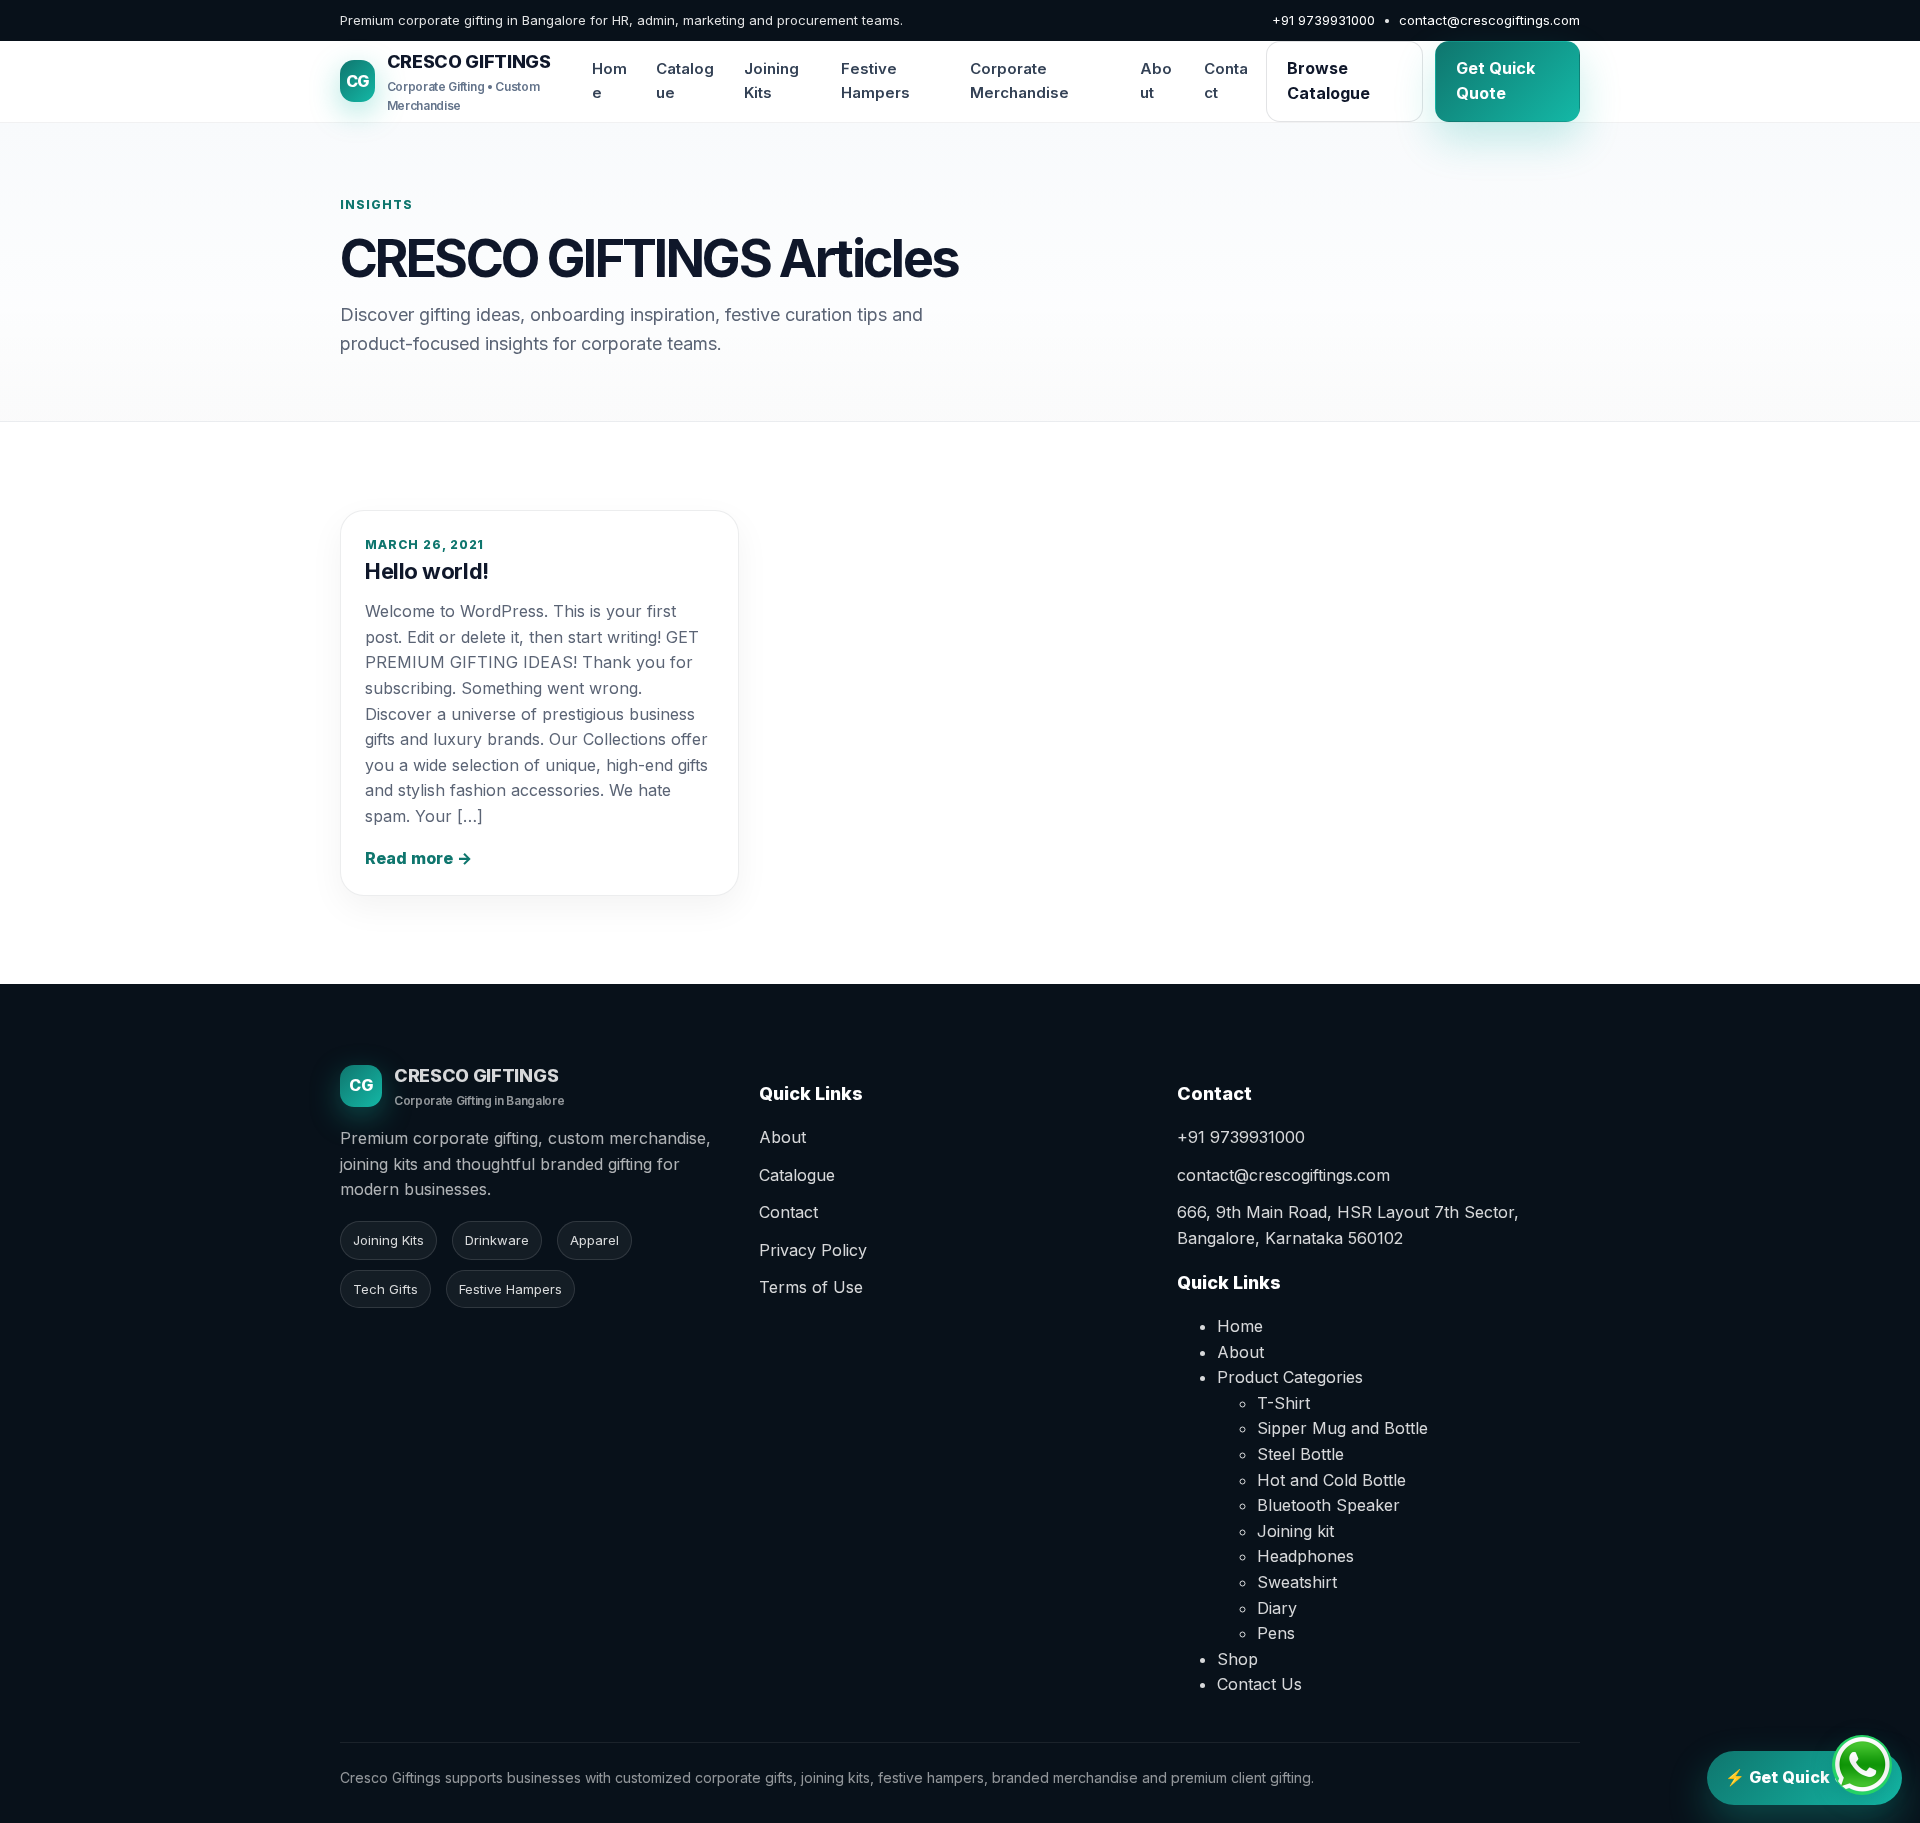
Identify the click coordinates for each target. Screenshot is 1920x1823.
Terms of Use (811, 1287)
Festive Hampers (875, 80)
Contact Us (1259, 1684)
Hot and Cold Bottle (1331, 1480)
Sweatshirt (1297, 1582)
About (1156, 80)
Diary (1277, 1608)
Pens (1276, 1633)
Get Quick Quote (1495, 81)
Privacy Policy (813, 1250)
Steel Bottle (1300, 1454)
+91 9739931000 (1323, 20)
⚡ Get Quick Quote (1804, 1777)
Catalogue (685, 80)
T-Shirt (1283, 1403)
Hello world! (427, 571)
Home (609, 80)
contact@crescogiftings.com (1489, 20)
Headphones (1305, 1556)
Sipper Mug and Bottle (1342, 1428)
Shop (1237, 1659)
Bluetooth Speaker (1328, 1505)
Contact (1226, 80)
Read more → (418, 858)
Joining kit (1295, 1531)
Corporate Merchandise (1019, 80)
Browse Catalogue (1328, 81)
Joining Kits (771, 80)
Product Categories (1290, 1377)
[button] (1862, 1765)
